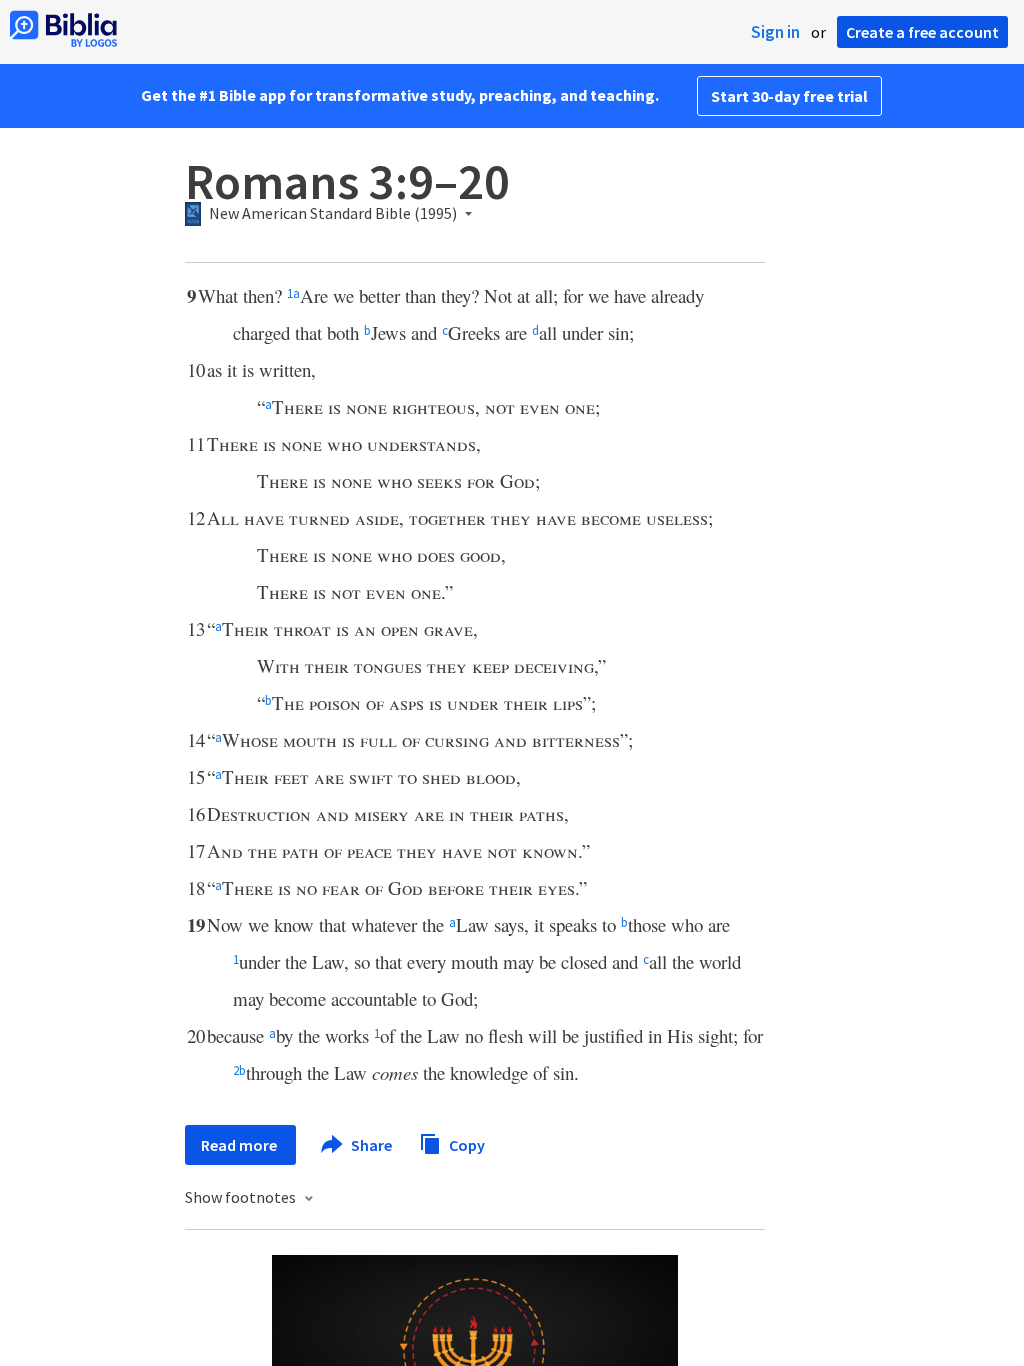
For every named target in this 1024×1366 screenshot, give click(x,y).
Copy (465, 1144)
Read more (240, 1145)
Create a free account (922, 32)
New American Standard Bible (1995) (333, 214)
